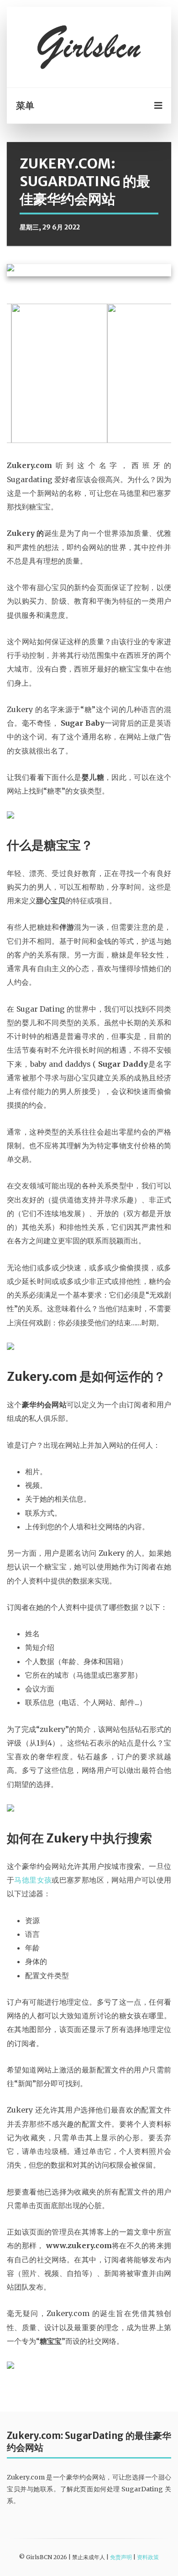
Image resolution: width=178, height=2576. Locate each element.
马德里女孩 (33, 1880)
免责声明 (121, 2557)
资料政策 (148, 2557)
